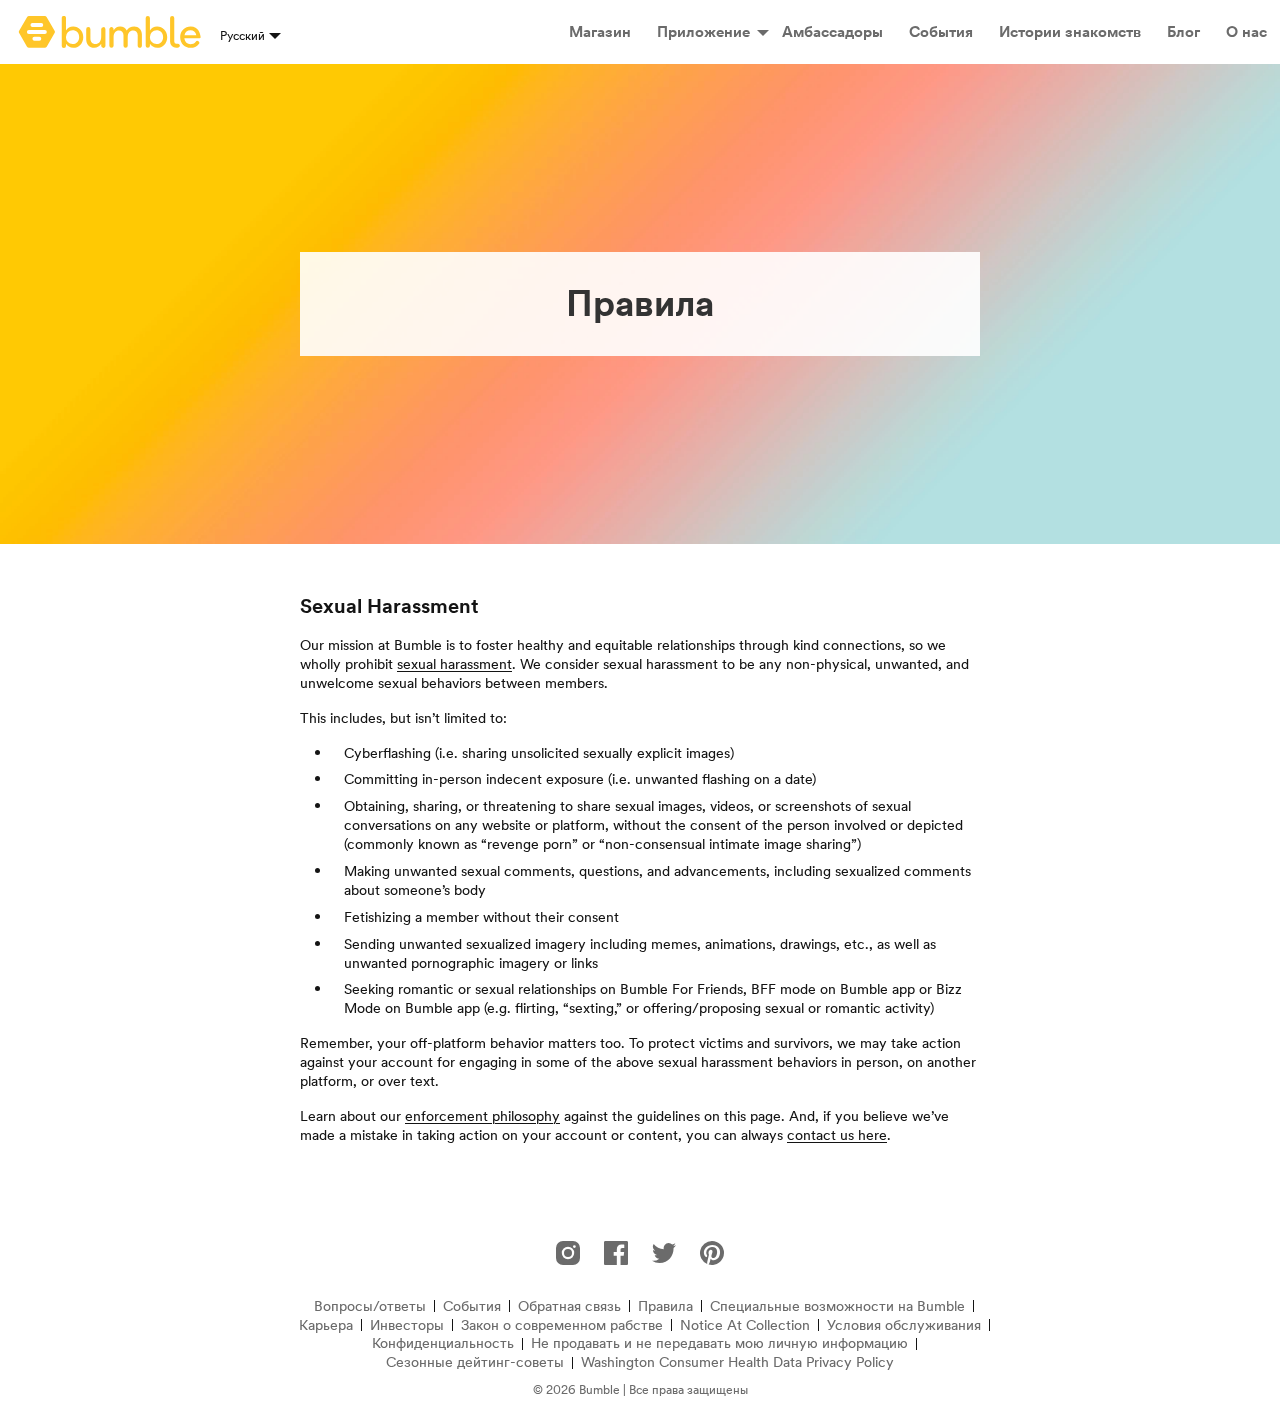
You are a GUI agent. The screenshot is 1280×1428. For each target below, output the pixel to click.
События (472, 1306)
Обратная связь (569, 1306)
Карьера (326, 1325)
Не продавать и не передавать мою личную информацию (719, 1343)
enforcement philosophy (482, 1116)
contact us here (837, 1135)
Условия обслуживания (904, 1325)
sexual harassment (454, 664)
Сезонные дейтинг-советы (475, 1362)
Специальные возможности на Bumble (837, 1306)
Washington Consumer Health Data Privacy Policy (737, 1362)
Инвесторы (407, 1325)
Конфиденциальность (443, 1343)
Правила (665, 1306)
